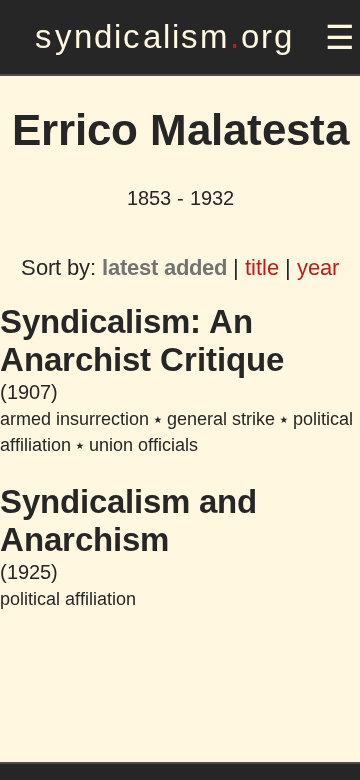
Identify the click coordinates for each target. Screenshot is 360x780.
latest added (164, 267)
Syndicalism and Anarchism (128, 520)
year (318, 267)
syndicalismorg (164, 36)
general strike (221, 419)
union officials (143, 445)
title (262, 267)
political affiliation (68, 599)
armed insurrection (74, 419)
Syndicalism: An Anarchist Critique (142, 340)
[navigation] (337, 37)
